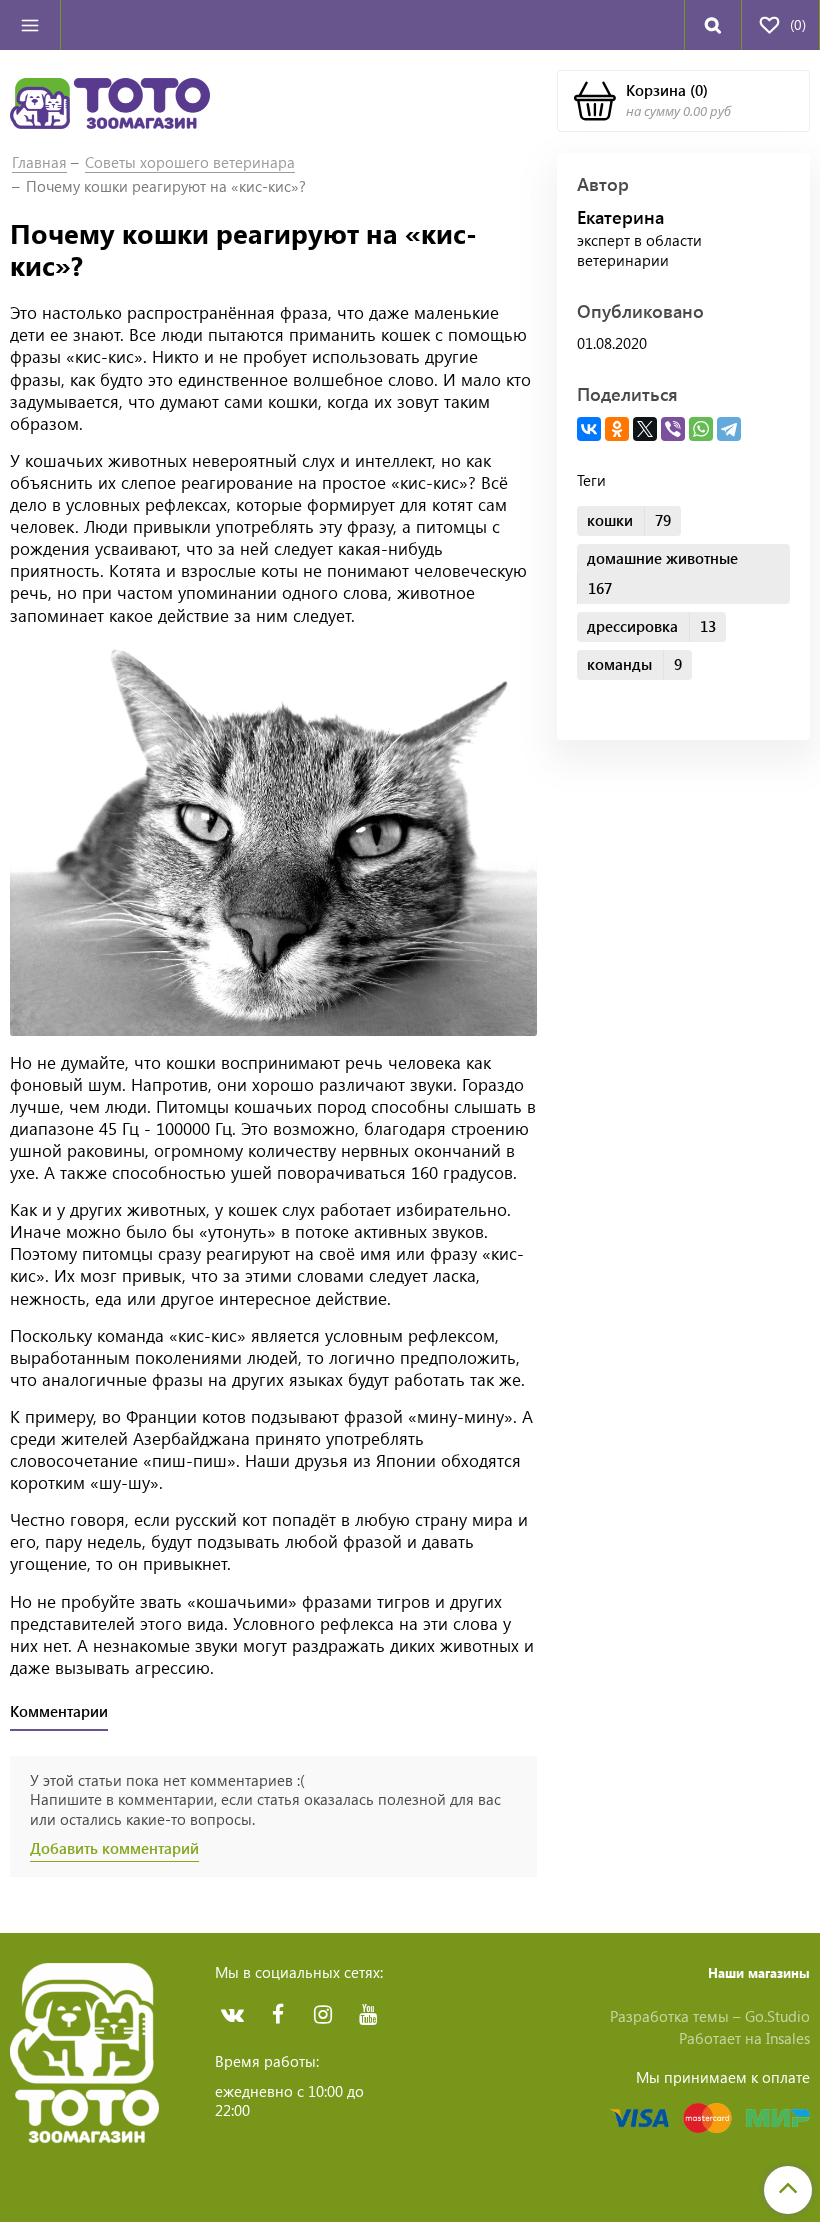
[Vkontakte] (232, 2014)
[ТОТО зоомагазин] (110, 101)
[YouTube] (367, 2014)
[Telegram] (729, 429)
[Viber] (673, 429)
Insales (788, 2038)
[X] (645, 429)
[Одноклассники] (617, 429)
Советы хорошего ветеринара (190, 162)
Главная (39, 162)
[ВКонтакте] (589, 429)
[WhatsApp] (701, 429)
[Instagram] (322, 2014)
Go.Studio (777, 2016)
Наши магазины (759, 1972)
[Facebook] (277, 2014)
